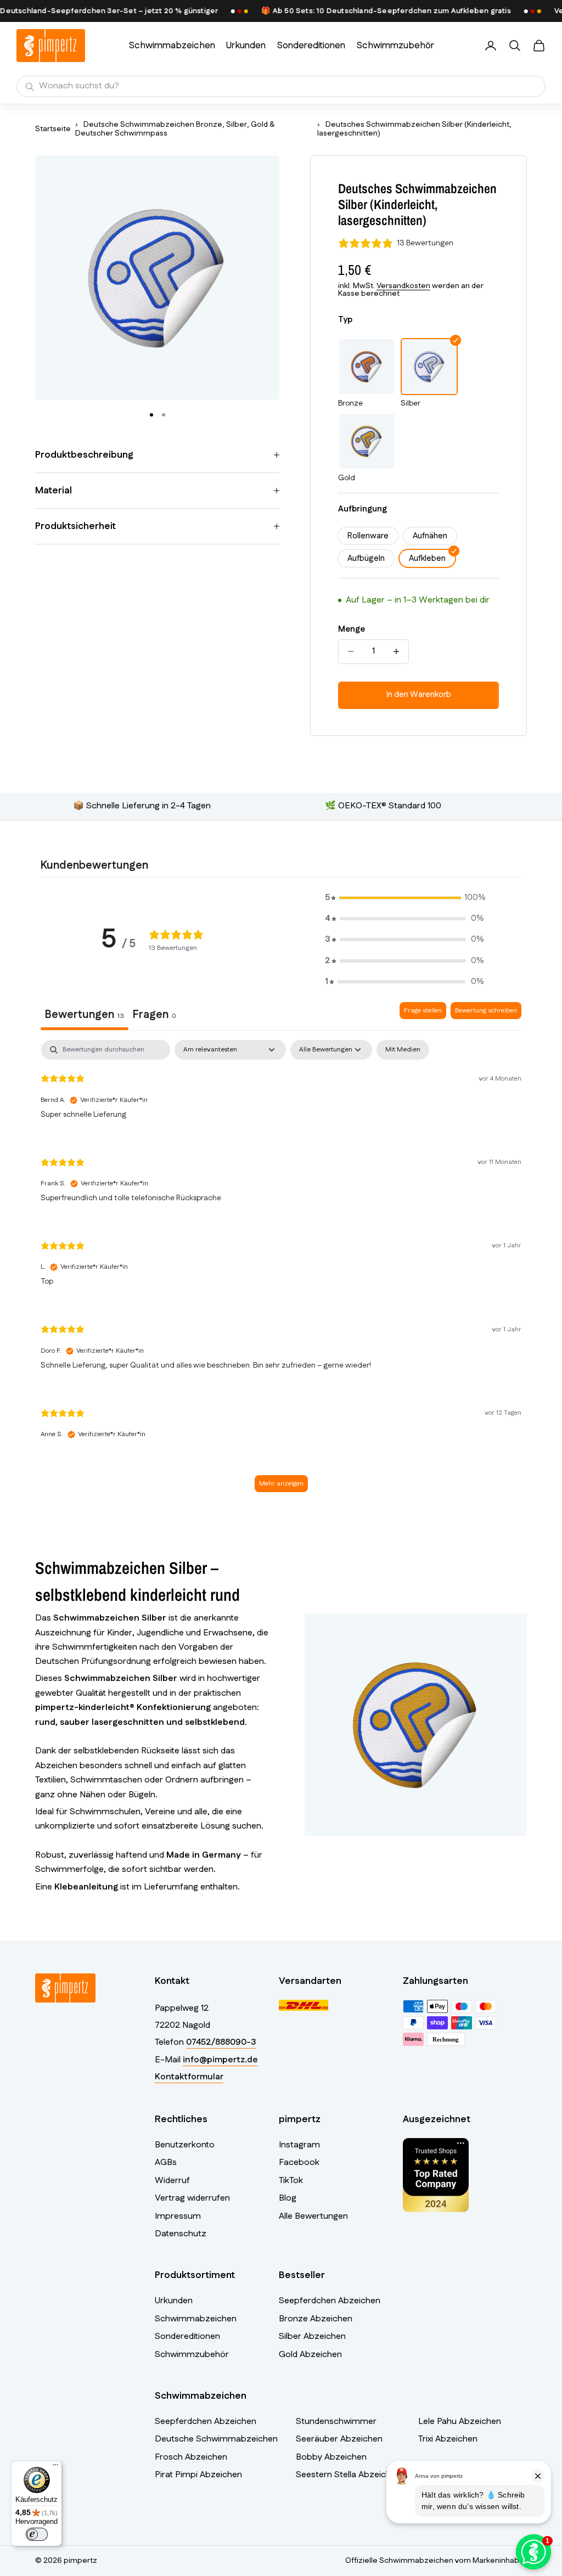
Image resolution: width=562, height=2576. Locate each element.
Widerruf (172, 2181)
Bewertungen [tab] (85, 1015)
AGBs (166, 2162)
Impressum (178, 2216)
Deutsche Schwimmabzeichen (216, 2439)
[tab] (154, 1016)
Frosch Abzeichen (191, 2457)
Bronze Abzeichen (316, 2319)
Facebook (299, 2162)
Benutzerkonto (185, 2145)
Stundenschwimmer (336, 2422)
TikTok (291, 2181)
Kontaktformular (189, 2077)
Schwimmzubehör (395, 46)
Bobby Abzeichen (331, 2457)
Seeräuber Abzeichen (339, 2439)
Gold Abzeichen (310, 2355)
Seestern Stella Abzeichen (348, 2475)
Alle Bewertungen (313, 2216)
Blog (288, 2198)
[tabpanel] (281, 1271)
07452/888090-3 (221, 2042)
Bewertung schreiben (486, 1011)
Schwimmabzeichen (172, 46)
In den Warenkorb (419, 694)
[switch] (37, 2534)
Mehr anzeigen (281, 1484)
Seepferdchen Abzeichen (330, 2301)
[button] (404, 898)
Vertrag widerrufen (192, 2198)
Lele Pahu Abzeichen (460, 2422)
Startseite (53, 129)
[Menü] (55, 2467)
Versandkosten (403, 286)
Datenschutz (181, 2234)
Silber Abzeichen (312, 2336)
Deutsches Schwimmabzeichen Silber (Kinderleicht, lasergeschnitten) (414, 129)
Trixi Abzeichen (448, 2439)
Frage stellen (423, 1011)
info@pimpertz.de (220, 2060)
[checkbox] (403, 1050)
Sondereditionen (311, 46)
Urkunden (246, 46)
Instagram (299, 2145)
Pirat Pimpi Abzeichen (198, 2475)
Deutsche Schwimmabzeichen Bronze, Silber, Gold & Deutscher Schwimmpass (175, 129)
